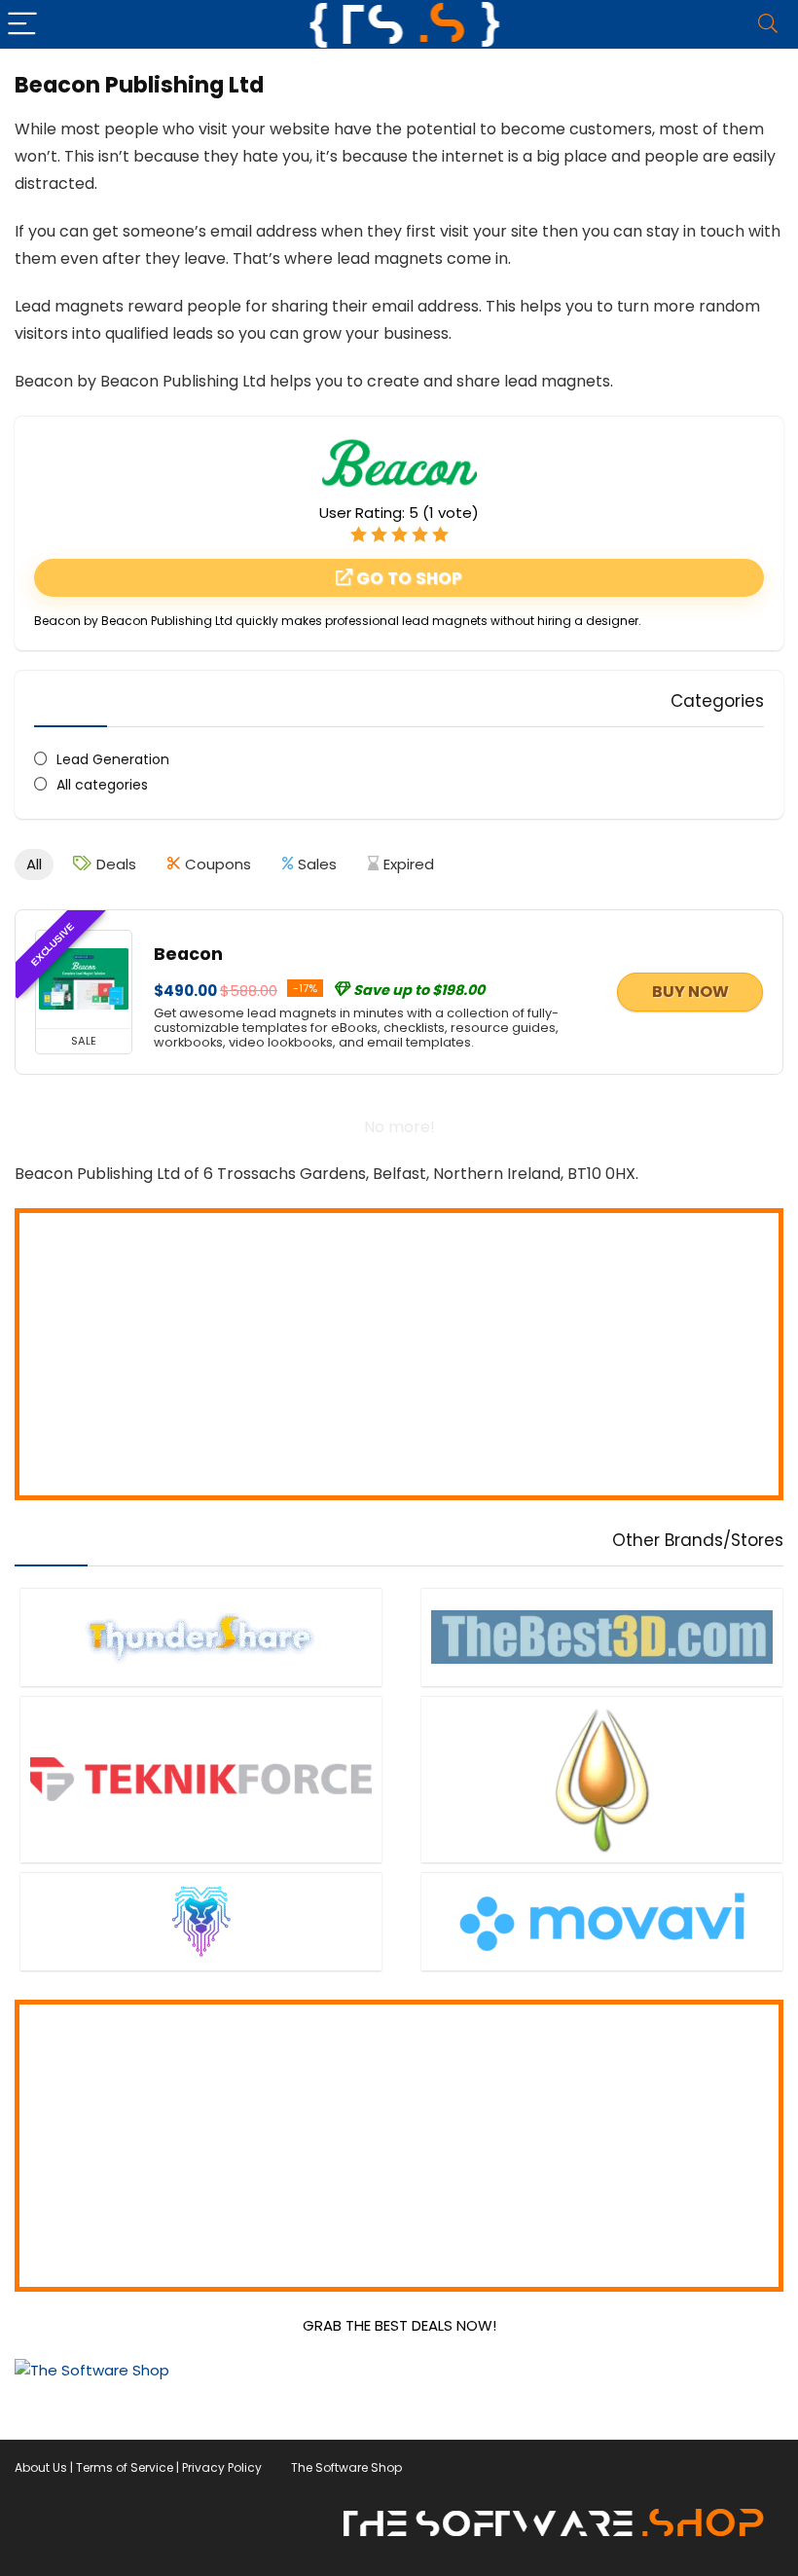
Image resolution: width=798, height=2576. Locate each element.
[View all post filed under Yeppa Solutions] (602, 1779)
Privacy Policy (222, 2467)
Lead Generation (113, 759)
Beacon (188, 954)
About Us (41, 2467)
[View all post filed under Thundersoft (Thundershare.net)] (201, 1637)
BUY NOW (690, 992)
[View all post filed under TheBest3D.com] (602, 1637)
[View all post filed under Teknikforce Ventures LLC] (201, 1779)
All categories (102, 785)
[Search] (768, 24)
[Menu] (23, 24)
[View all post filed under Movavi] (602, 1921)
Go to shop (407, 578)
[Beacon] (84, 979)
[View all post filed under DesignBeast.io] (201, 1921)
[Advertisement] (399, 1354)
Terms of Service (125, 2467)
